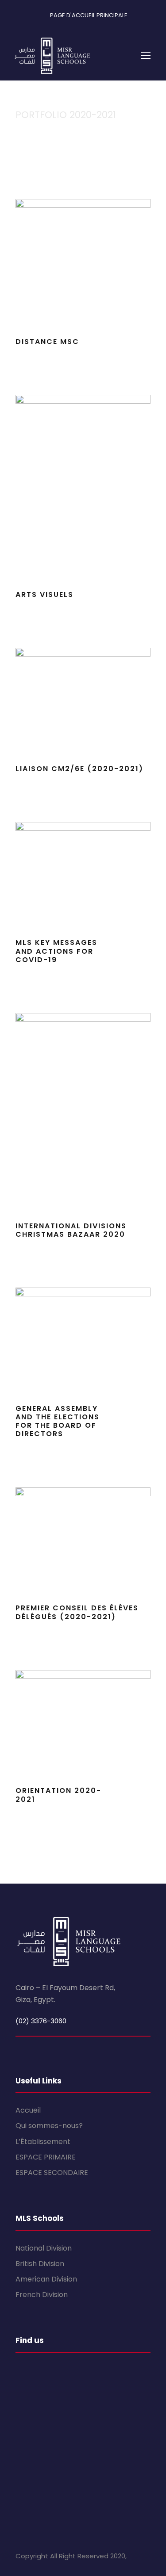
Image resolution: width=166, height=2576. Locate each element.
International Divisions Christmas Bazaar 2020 (71, 1230)
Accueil (28, 2110)
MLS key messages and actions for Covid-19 (56, 951)
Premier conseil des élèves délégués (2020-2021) (77, 1612)
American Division (46, 2279)
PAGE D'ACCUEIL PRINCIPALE (89, 15)
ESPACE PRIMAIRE (46, 2157)
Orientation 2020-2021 (58, 1795)
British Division (40, 2264)
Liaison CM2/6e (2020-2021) (79, 769)
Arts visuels (44, 594)
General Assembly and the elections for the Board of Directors (58, 1421)
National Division (44, 2248)
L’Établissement (43, 2142)
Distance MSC (47, 342)
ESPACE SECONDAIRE (52, 2173)
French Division (42, 2295)
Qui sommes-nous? (49, 2126)
